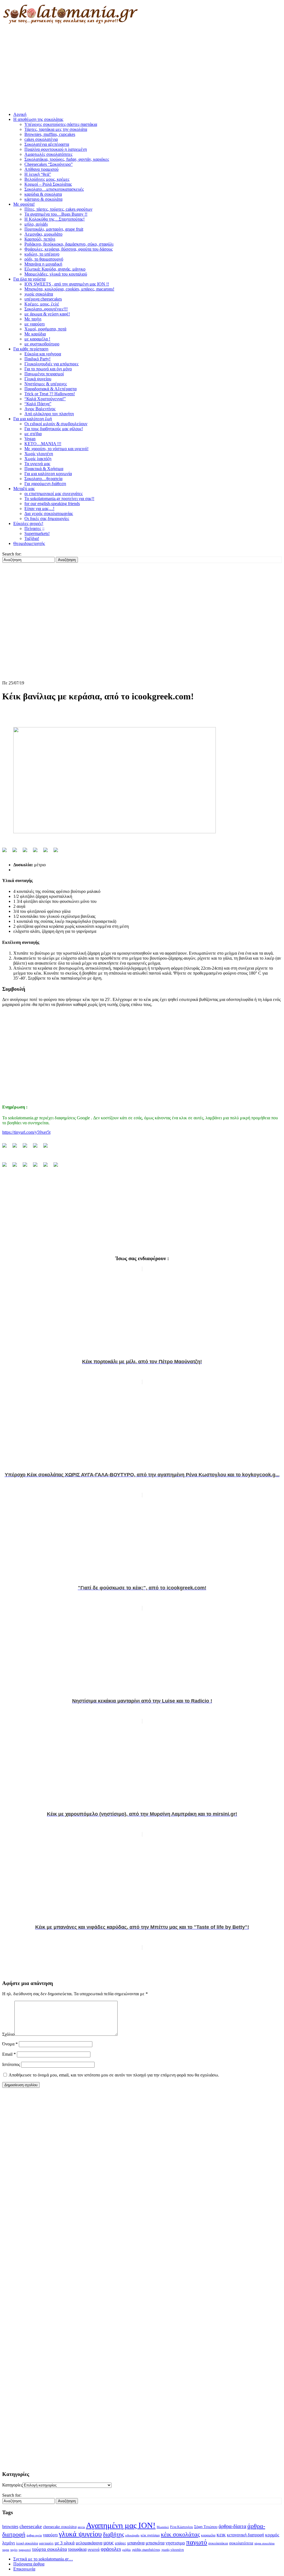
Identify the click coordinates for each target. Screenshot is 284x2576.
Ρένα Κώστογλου (182, 2527)
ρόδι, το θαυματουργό (44, 259)
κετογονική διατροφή (245, 2535)
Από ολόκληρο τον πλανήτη (49, 414)
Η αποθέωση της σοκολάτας (38, 119)
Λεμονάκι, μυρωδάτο (43, 234)
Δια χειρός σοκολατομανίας (49, 514)
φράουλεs (111, 2549)
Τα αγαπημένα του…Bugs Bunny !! (56, 214)
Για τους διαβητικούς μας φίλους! (54, 429)
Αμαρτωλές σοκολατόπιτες (48, 154)
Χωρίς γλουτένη (39, 454)
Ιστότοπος (11, 2064)
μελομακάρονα (89, 2543)
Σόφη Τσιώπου (206, 2527)
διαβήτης (113, 2534)
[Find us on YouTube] (48, 1148)
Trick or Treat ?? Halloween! (50, 394)
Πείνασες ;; (34, 528)
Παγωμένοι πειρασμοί (44, 374)
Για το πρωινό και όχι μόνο (48, 369)
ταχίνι (14, 2550)
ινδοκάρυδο (132, 2535)
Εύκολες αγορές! (28, 523)
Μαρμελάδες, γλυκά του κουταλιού (56, 274)
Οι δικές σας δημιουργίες (47, 518)
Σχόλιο (8, 2034)
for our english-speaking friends (52, 504)
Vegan (30, 439)
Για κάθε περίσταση (31, 349)
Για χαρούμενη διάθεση (45, 484)
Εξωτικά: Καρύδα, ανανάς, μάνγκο (55, 269)
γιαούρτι (50, 2535)
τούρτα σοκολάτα (49, 2549)
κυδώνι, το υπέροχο (42, 254)
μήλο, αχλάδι (36, 224)
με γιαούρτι (35, 324)
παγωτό (197, 2542)
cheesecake (31, 2526)
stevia (81, 2527)
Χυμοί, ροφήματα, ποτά (45, 329)
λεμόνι (9, 2543)
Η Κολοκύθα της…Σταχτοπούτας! (54, 219)
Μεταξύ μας (24, 489)
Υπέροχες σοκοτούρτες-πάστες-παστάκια (61, 124)
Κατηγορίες (12, 2485)
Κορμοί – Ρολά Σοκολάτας (48, 184)
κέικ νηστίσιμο (150, 2535)
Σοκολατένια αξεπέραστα (47, 144)
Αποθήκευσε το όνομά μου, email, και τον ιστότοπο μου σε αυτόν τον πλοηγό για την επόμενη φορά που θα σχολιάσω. (114, 2075)
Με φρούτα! (24, 204)
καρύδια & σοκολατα (43, 194)
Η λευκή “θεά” (38, 174)
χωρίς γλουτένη (173, 2550)
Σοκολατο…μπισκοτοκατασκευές (54, 189)
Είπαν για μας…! (39, 509)
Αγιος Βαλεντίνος (40, 409)
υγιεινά (94, 2549)
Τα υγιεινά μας (37, 464)
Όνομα (10, 2044)
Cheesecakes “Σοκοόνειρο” (49, 164)
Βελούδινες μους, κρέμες (47, 179)
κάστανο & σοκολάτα (43, 199)
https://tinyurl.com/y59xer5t (26, 1132)
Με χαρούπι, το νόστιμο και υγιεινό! (56, 449)
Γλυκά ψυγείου (38, 379)
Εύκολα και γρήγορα (43, 354)
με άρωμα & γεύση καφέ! (47, 314)
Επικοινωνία (24, 2569)
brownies (10, 2527)
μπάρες (121, 2543)
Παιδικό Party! (37, 359)
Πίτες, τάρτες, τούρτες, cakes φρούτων (58, 209)
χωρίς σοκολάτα (39, 294)
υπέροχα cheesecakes (43, 299)
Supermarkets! (37, 533)
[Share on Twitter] (17, 852)
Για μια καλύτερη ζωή (33, 419)
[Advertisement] (142, 69)
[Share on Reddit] (27, 852)
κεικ (221, 2535)
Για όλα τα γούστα (29, 279)
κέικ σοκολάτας (180, 2534)
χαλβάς (126, 2550)
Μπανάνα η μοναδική (43, 264)
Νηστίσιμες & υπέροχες (46, 384)
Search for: (12, 554)
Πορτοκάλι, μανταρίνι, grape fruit (54, 229)
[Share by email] (58, 852)
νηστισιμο (175, 2543)
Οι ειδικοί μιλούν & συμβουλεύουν (56, 424)
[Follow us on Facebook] (7, 1148)
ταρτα (6, 2550)
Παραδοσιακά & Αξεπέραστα (50, 389)
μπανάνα (136, 2543)
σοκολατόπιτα (241, 2543)
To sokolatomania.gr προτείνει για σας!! (59, 499)
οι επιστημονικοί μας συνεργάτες (54, 494)
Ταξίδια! (32, 538)
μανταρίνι (46, 2543)
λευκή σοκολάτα (27, 2543)
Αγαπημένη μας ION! (121, 2525)
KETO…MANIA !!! (43, 444)
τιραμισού (25, 2550)
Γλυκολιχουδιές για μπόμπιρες (51, 364)
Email (9, 2054)
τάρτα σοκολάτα (264, 2543)
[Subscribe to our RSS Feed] (37, 1148)
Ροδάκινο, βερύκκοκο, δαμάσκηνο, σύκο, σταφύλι (69, 244)
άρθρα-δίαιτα (232, 2526)
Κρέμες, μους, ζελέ (42, 304)
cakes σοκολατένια (41, 139)
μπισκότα (155, 2543)
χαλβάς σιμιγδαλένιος (146, 2550)
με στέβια (33, 434)
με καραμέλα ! (37, 339)
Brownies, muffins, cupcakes (50, 134)
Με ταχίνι (33, 319)
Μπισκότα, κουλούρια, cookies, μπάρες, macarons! (69, 289)
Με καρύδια (35, 334)
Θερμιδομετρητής (29, 543)
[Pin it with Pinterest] (37, 852)
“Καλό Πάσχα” (38, 404)
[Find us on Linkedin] (27, 1148)
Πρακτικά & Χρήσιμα (44, 469)
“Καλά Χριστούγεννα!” (45, 399)
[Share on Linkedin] (48, 852)
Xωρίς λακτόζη (38, 459)
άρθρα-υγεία (34, 2535)
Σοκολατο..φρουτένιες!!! (46, 309)
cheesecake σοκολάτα (60, 2527)
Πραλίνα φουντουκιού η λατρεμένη (56, 149)
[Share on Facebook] (7, 852)
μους (109, 2543)
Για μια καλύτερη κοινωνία (48, 474)
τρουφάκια (77, 2549)
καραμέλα (208, 2535)
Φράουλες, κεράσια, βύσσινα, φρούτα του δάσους (69, 249)
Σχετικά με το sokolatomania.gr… (43, 2559)
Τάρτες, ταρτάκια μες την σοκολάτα (56, 129)
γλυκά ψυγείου (80, 2534)
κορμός (272, 2535)
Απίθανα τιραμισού (41, 169)
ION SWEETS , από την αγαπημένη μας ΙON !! (67, 284)
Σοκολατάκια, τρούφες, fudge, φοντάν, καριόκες (67, 159)
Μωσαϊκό (163, 2527)
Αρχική (20, 114)
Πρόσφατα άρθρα (29, 2564)
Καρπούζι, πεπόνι (40, 239)
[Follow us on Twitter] (17, 1148)
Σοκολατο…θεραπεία (43, 479)
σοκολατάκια (218, 2543)
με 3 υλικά (65, 2543)
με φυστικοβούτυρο (42, 344)
